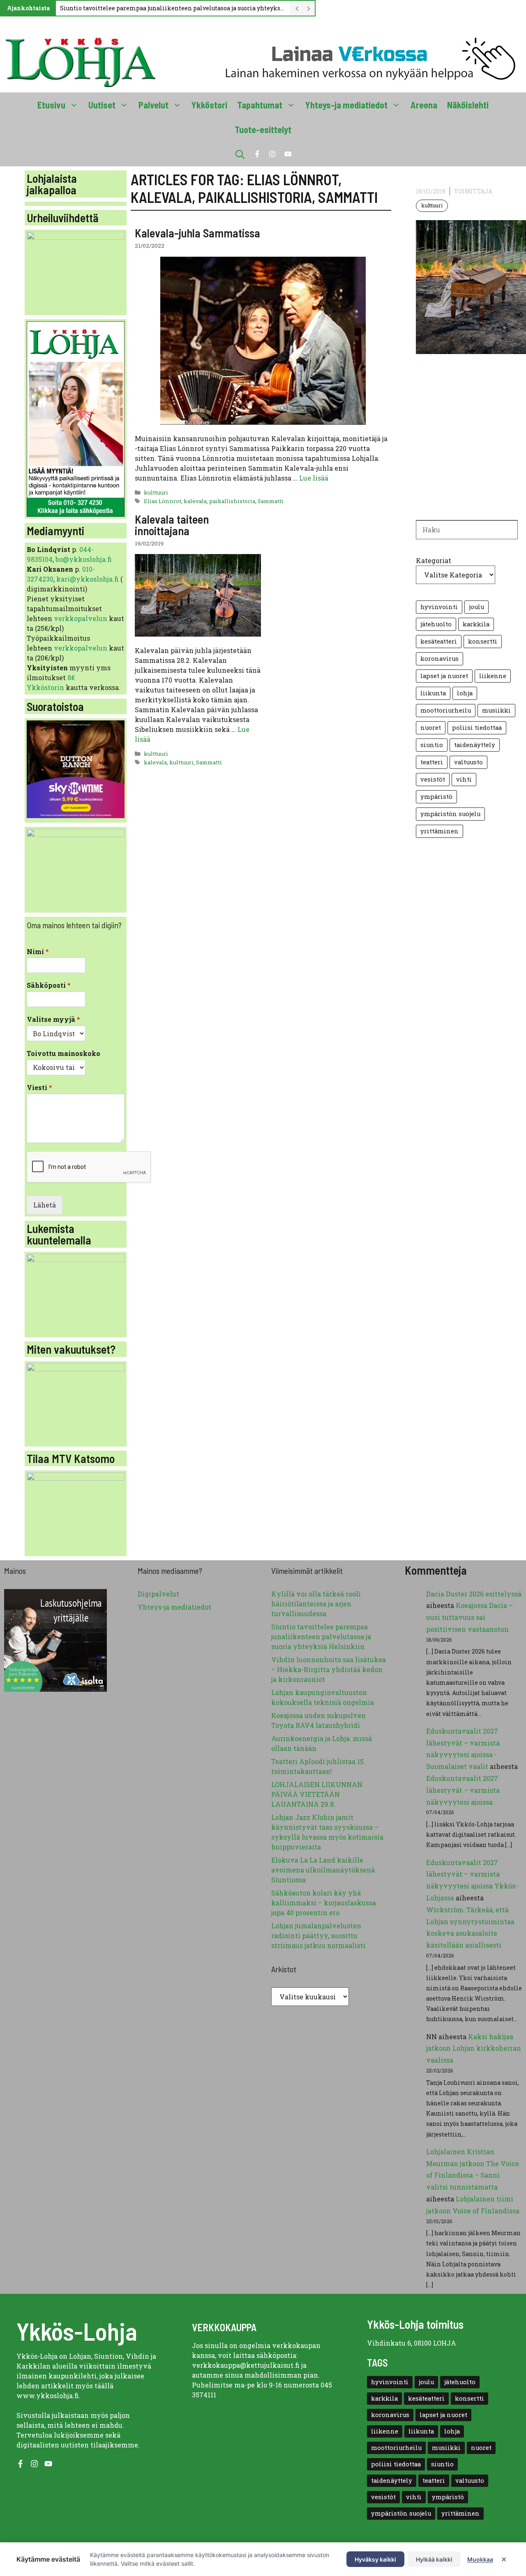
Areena (424, 105)
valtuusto (468, 762)
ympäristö (436, 797)
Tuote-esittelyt (263, 129)
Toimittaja (473, 191)
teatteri (432, 762)
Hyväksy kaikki (375, 2559)
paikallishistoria (232, 501)
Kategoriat (434, 560)
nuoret (431, 728)
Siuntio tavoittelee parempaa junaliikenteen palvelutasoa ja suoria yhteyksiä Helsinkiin (173, 8)
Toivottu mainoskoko (63, 1053)
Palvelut (153, 105)
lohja (465, 693)
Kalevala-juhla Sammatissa (197, 233)
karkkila (476, 624)
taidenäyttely (475, 745)
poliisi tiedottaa (477, 728)
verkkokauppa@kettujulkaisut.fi (246, 2365)
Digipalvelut (158, 1594)
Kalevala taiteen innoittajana (172, 525)
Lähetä (45, 1205)
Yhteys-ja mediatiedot (346, 105)
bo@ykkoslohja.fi (84, 559)
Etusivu (51, 105)
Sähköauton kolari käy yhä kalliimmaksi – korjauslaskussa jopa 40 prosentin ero (324, 1903)
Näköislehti (468, 105)
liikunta (433, 693)
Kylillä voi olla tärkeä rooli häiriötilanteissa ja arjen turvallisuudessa (316, 1604)
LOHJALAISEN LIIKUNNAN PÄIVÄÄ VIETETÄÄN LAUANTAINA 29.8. (317, 1794)
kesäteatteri (439, 641)
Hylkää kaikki (434, 2559)
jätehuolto (436, 624)
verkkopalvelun (81, 618)
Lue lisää (314, 478)
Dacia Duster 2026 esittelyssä (474, 1594)
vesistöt (433, 779)
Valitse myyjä (53, 1019)
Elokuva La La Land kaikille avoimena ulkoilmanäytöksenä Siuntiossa (323, 1870)
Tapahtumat (260, 105)
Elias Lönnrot (163, 501)
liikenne (493, 676)
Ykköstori (209, 105)
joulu (476, 607)
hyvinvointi (439, 607)
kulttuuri (156, 492)
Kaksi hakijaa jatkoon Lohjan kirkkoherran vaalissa (474, 2048)
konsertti (483, 641)
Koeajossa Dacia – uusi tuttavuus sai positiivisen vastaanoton (469, 1617)
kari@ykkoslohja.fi (88, 579)
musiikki (496, 710)
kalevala (195, 501)
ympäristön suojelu (450, 814)
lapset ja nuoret (444, 676)
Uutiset (102, 105)
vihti (464, 779)
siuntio (432, 745)
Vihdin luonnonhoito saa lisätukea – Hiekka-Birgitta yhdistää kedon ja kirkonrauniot (329, 1669)
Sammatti (271, 501)
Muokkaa (480, 2559)
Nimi (38, 952)
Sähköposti (49, 985)
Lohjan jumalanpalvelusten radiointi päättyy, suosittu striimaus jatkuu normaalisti (318, 1935)
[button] (240, 154)
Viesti (39, 1088)
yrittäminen (439, 831)
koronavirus (439, 659)
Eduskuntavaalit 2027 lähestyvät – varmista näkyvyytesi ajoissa (463, 1790)
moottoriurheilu (446, 710)
